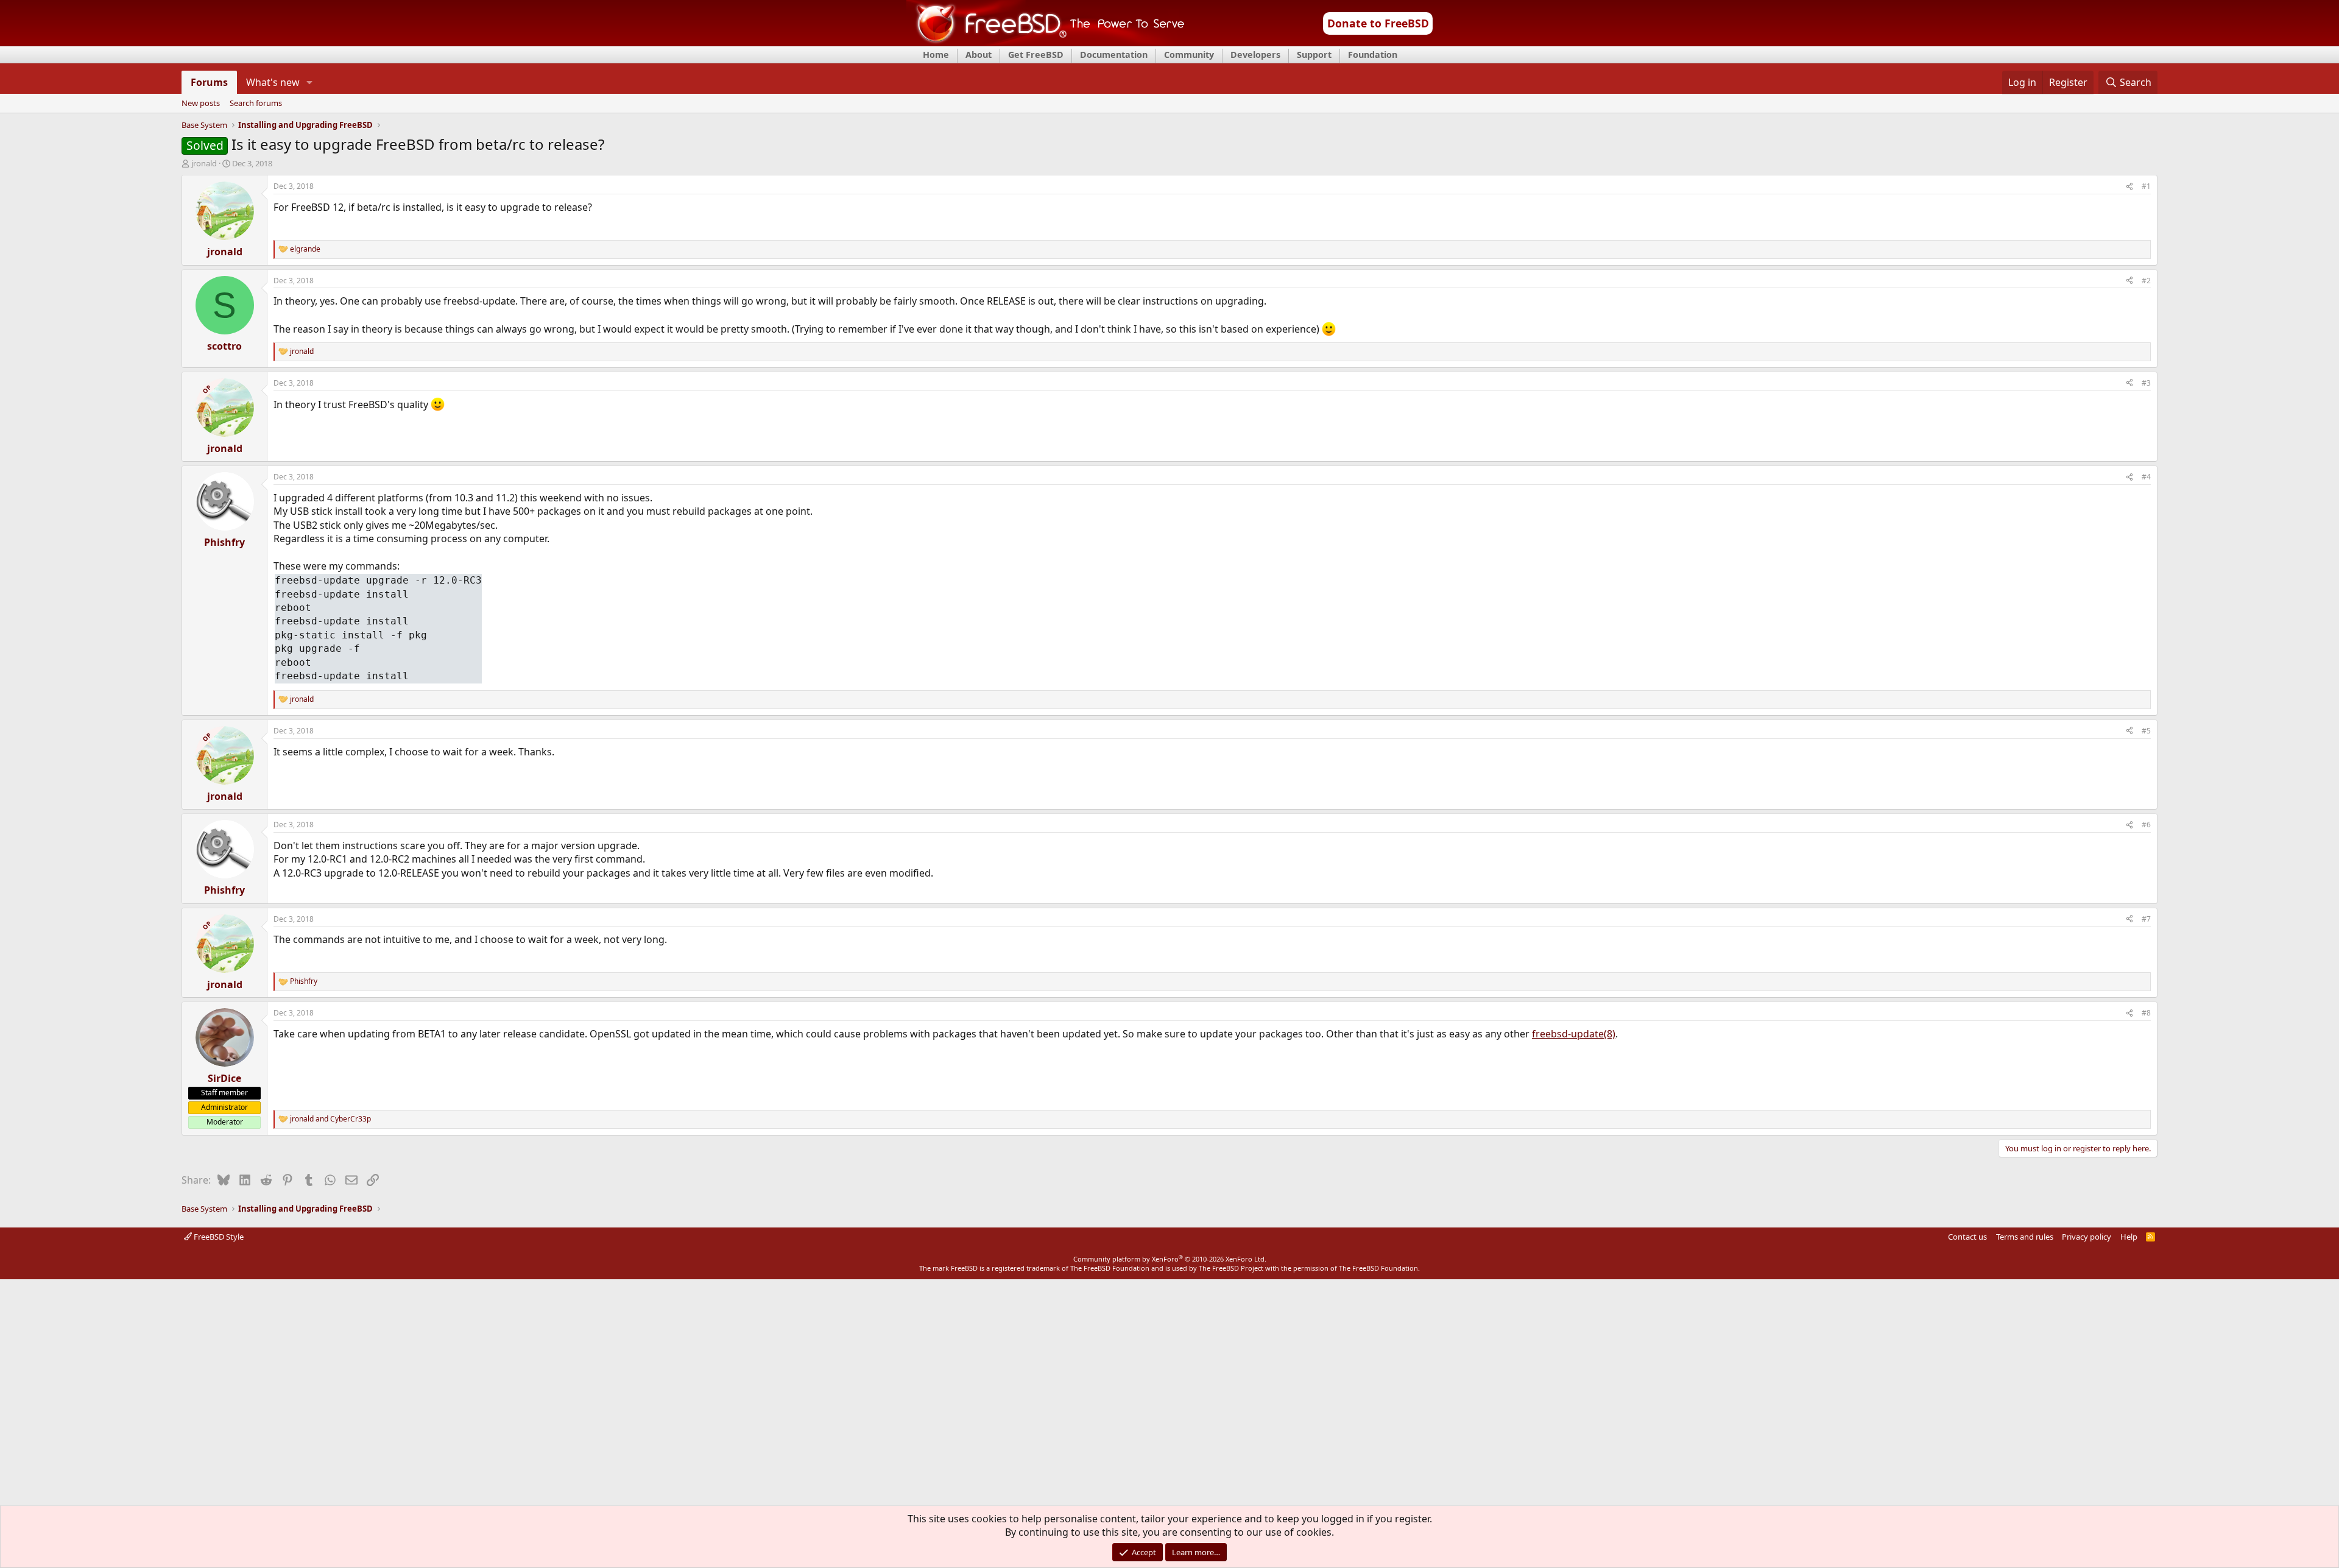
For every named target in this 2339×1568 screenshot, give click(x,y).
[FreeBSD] (1046, 42)
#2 (2146, 281)
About (979, 55)
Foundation (1373, 55)
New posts (201, 104)
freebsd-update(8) (1574, 1034)
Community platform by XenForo (1170, 1259)
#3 (2146, 383)
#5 (2146, 731)
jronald (204, 163)
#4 (2146, 477)
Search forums (256, 104)
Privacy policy (2087, 1237)
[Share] (2129, 187)
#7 (2146, 919)
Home (936, 55)
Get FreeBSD (1036, 55)
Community (1189, 55)
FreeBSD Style (218, 1237)
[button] (310, 82)
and (330, 1119)
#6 (2146, 825)
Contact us (1967, 1237)
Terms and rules (2025, 1237)
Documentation (1114, 55)
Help (2129, 1237)
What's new (273, 82)
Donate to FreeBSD (1378, 23)
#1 (2146, 186)
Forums (209, 82)
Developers (1255, 55)
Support (1314, 55)
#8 (2146, 1013)
